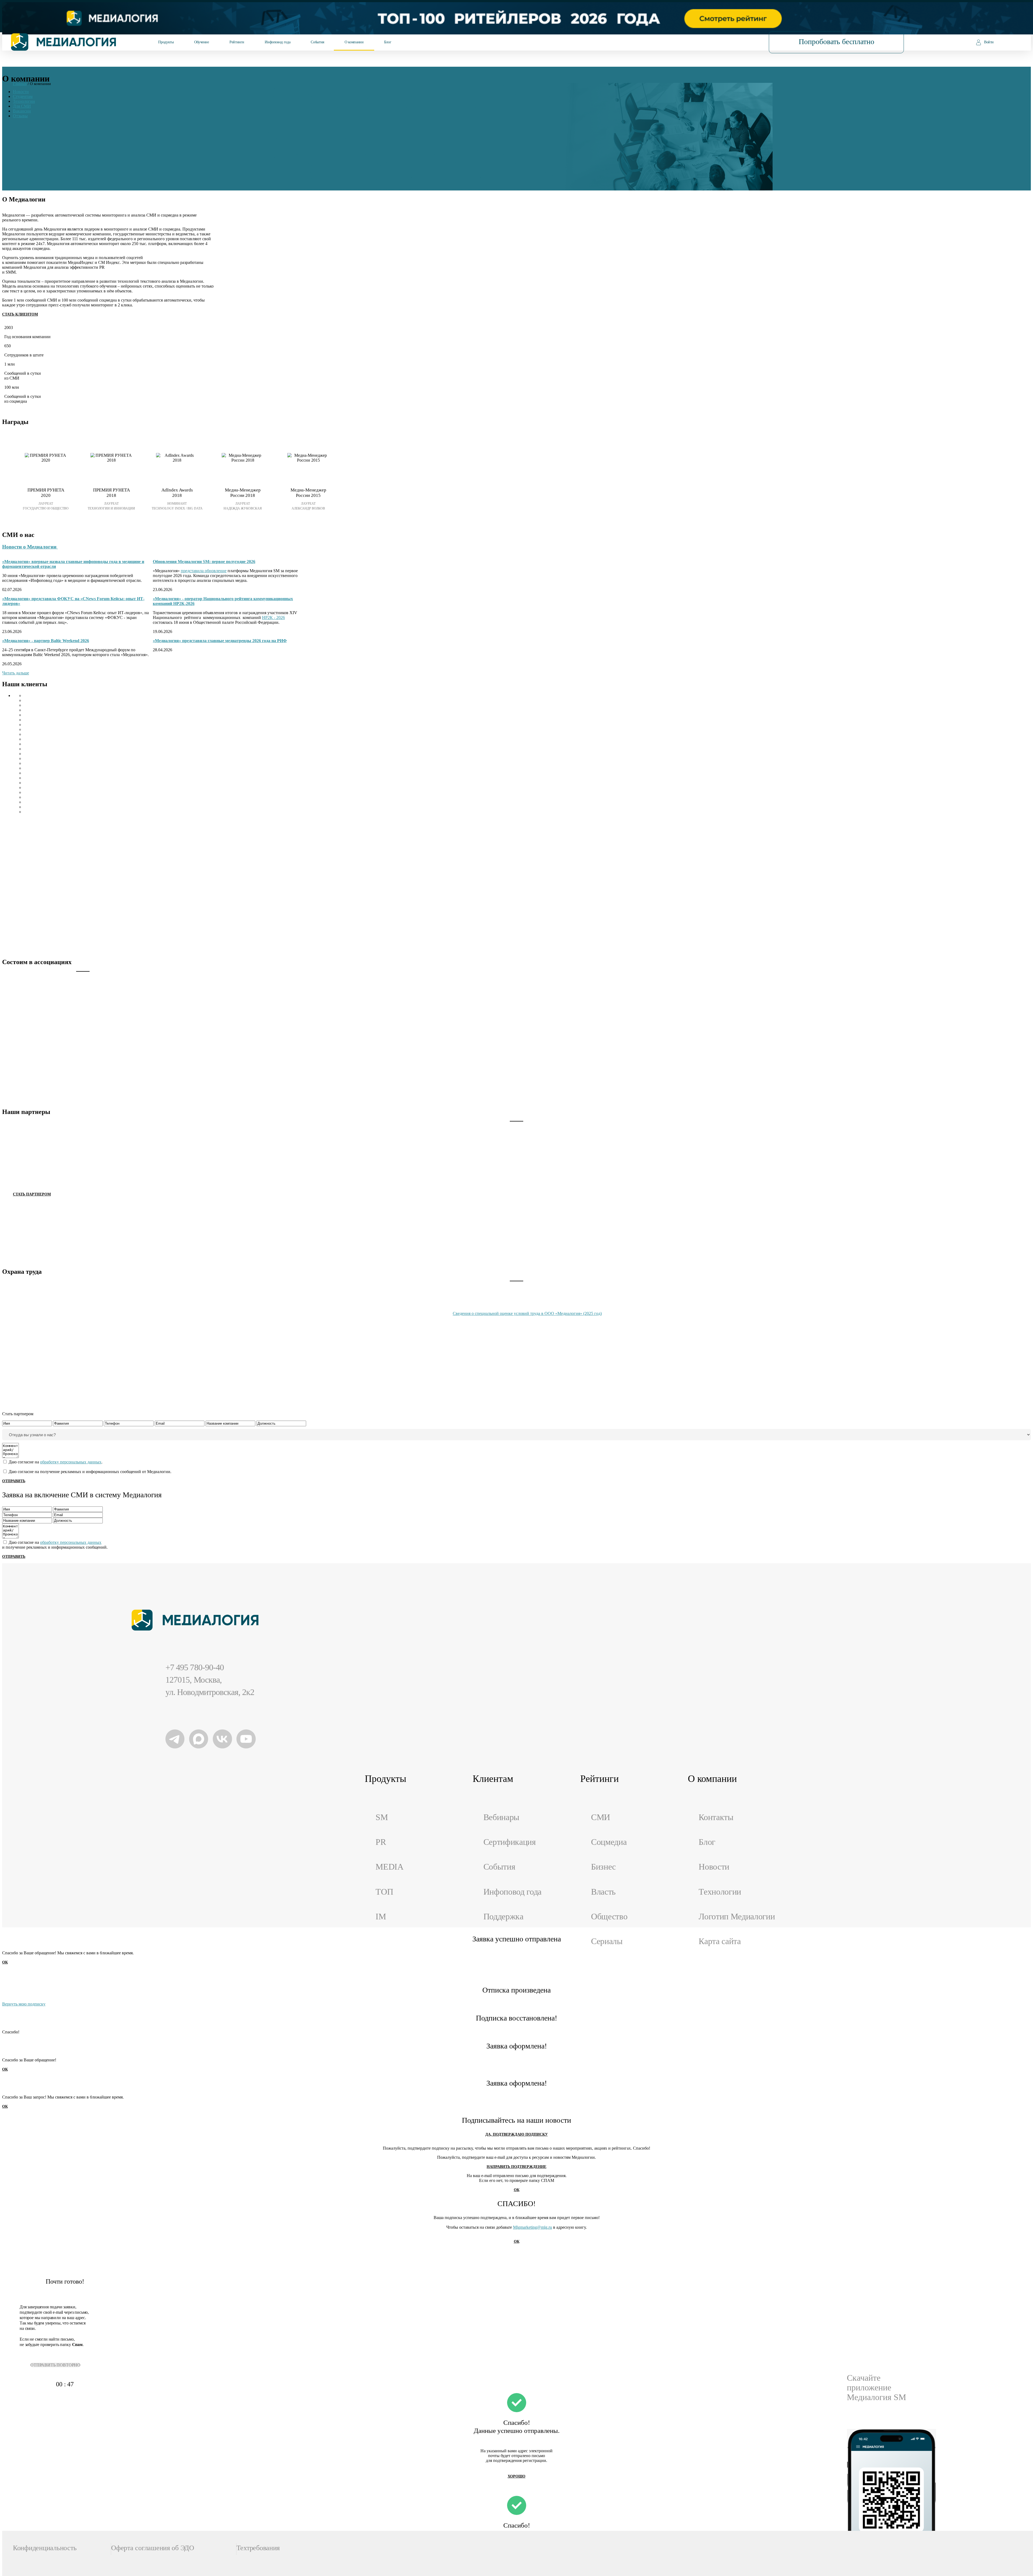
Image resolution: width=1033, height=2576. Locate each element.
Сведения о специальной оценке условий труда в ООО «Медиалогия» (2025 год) (527, 1313)
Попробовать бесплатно (836, 42)
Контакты (716, 1817)
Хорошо (516, 2476)
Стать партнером (32, 1194)
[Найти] (730, 42)
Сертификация (510, 1842)
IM (381, 1917)
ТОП (384, 1892)
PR (381, 1842)
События (317, 42)
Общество (609, 1917)
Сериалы (607, 1941)
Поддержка (503, 1917)
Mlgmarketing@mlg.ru (533, 2227)
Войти (989, 42)
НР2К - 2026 (273, 618)
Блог (388, 42)
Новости (21, 92)
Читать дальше (16, 673)
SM (382, 1817)
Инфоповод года (277, 42)
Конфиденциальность (45, 2548)
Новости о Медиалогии (30, 547)
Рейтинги (237, 42)
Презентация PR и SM (25, 410)
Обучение (202, 42)
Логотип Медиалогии (737, 1917)
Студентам (23, 96)
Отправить (14, 1481)
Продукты (166, 42)
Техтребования (258, 2548)
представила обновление (204, 571)
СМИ (601, 1817)
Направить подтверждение (516, 2167)
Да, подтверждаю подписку (516, 2134)
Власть (603, 1892)
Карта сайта (720, 1941)
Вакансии (22, 111)
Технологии (24, 101)
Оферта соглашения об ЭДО (153, 2548)
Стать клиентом (20, 314)
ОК (5, 1962)
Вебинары (501, 1817)
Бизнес (603, 1867)
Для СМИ (22, 106)
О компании (354, 42)
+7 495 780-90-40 (195, 1667)
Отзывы (20, 116)
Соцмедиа (609, 1842)
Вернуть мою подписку (24, 2004)
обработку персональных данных (71, 1462)
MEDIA (389, 1867)
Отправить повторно (55, 2365)
